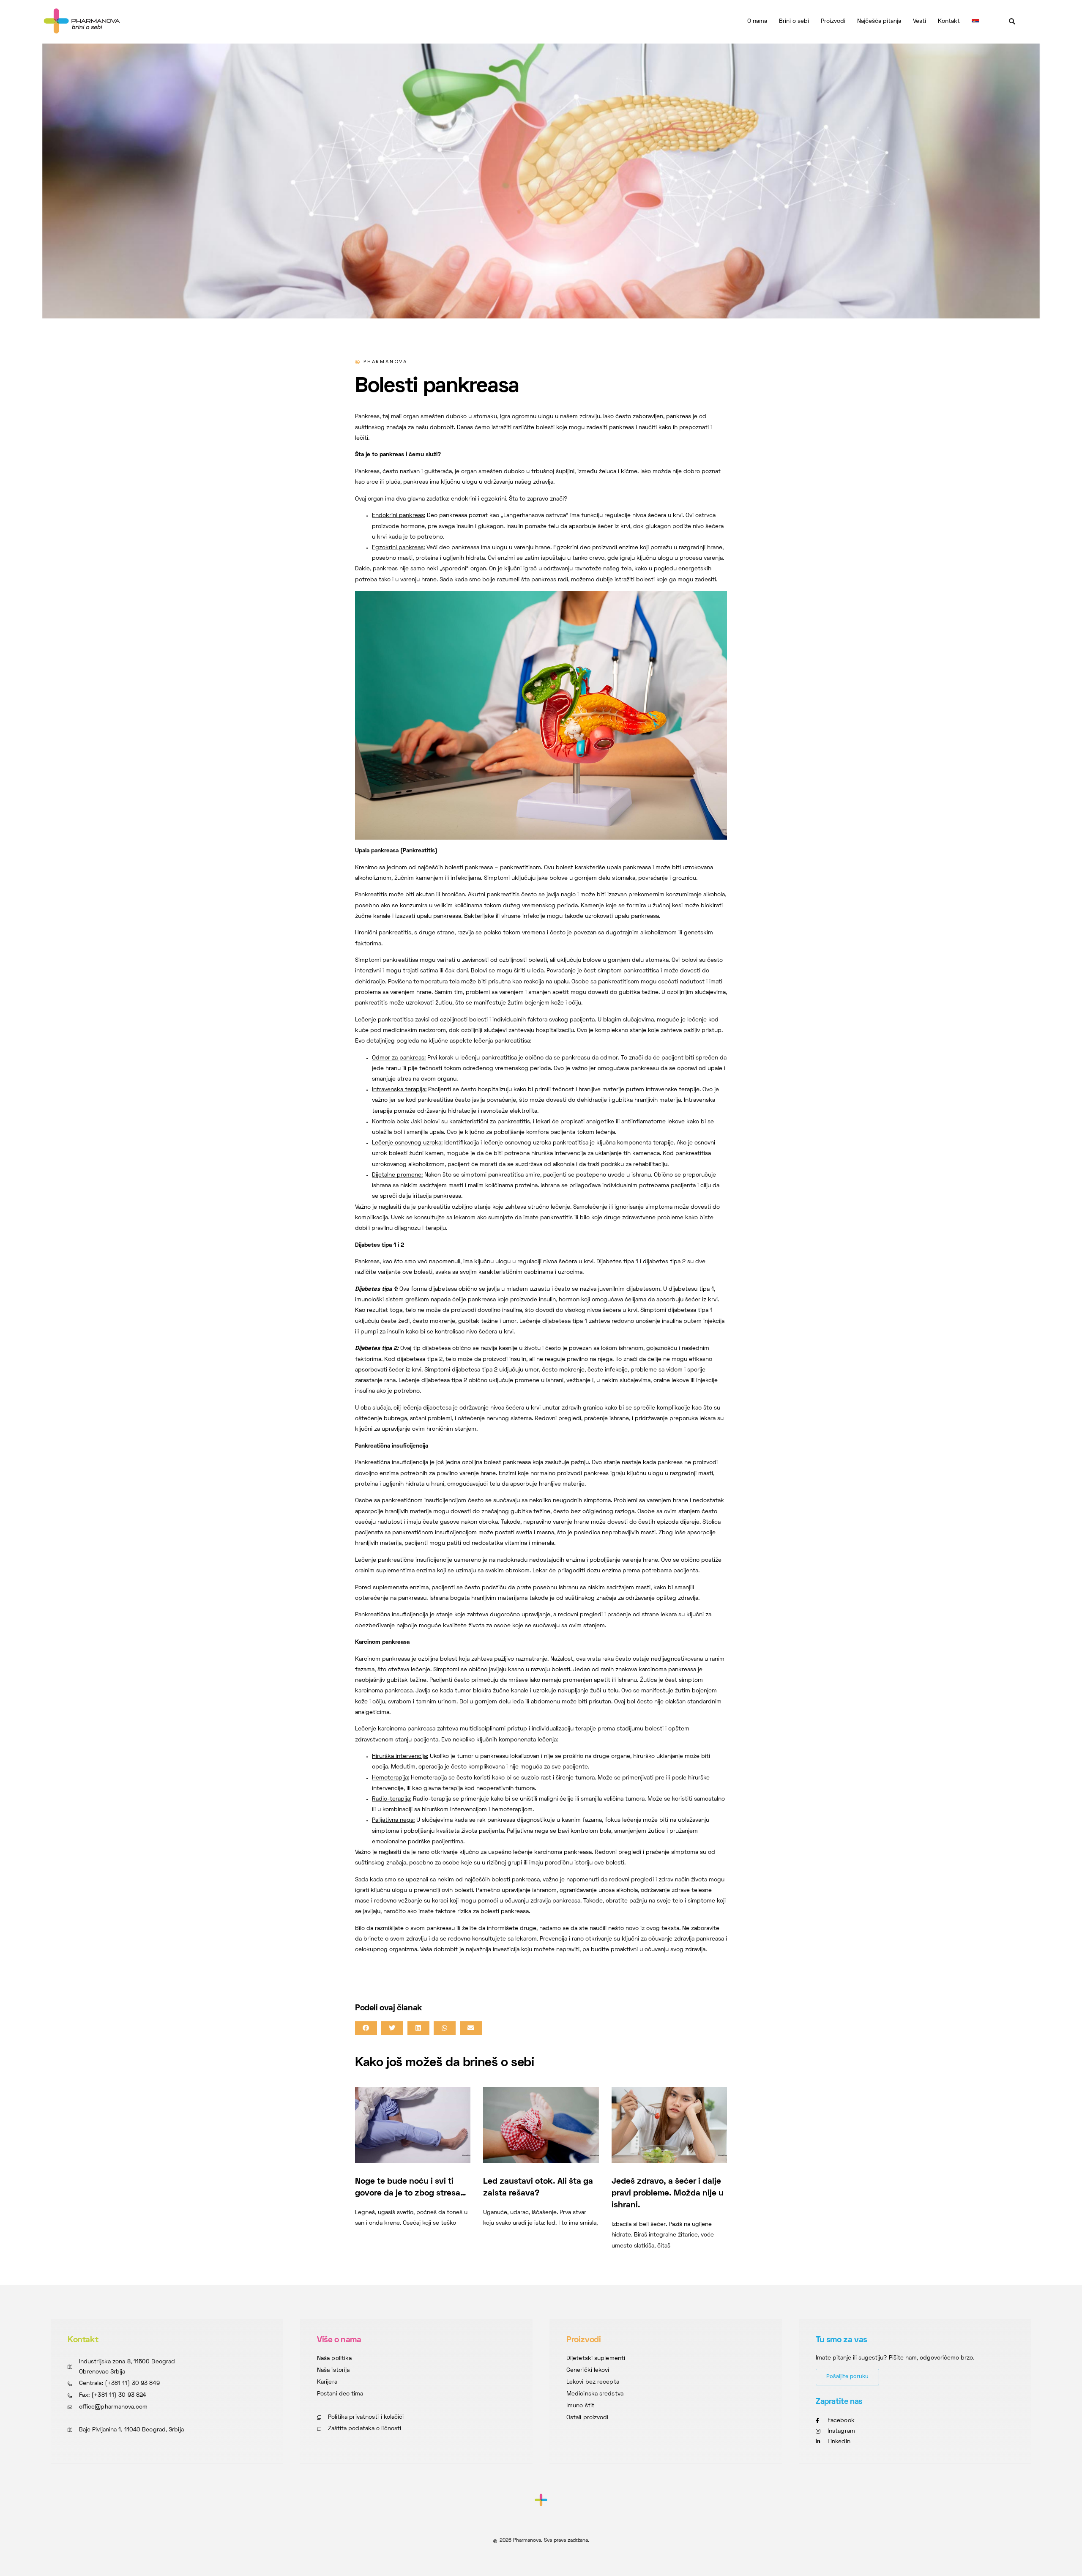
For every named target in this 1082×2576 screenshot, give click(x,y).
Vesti (919, 21)
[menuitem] (975, 22)
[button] (1012, 22)
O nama (757, 21)
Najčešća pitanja (879, 21)
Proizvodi (833, 21)
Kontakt (949, 21)
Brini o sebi (794, 21)
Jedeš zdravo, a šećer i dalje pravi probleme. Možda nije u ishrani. (668, 2193)
